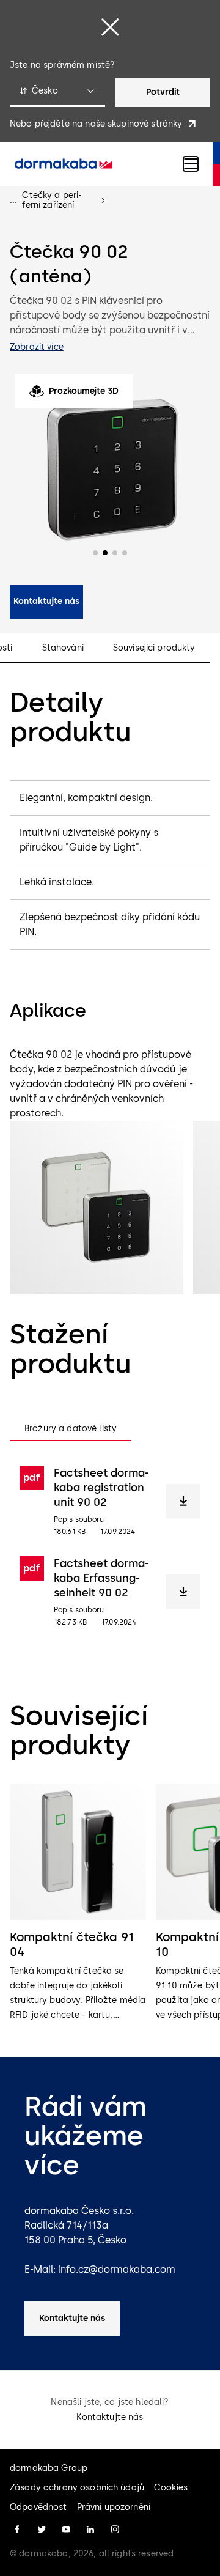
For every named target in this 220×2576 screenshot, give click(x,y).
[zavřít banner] (110, 27)
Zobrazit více (37, 347)
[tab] (71, 1429)
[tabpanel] (110, 1546)
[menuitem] (64, 164)
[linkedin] (90, 2530)
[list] (110, 1903)
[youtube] (66, 2530)
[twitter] (42, 2530)
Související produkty (154, 648)
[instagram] (115, 2530)
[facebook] (17, 2530)
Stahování (63, 648)
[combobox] (57, 92)
